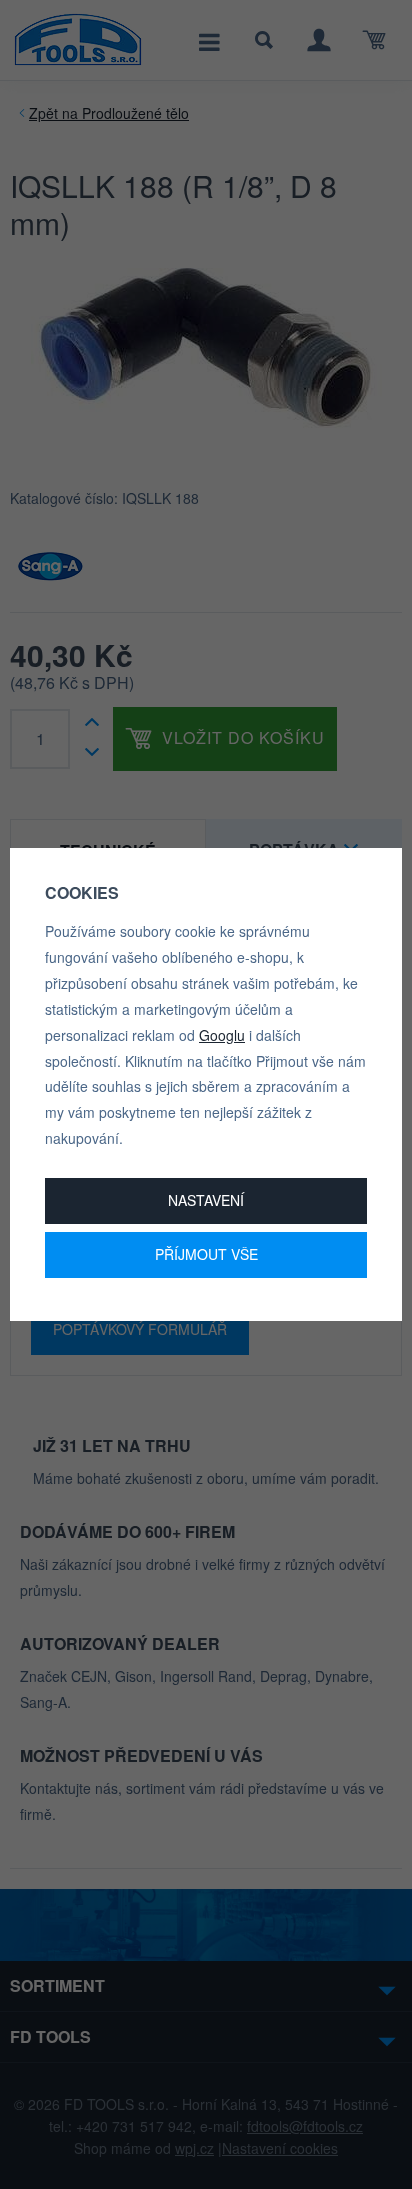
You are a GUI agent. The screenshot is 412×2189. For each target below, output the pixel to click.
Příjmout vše (206, 1254)
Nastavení (206, 1200)
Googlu (222, 1035)
